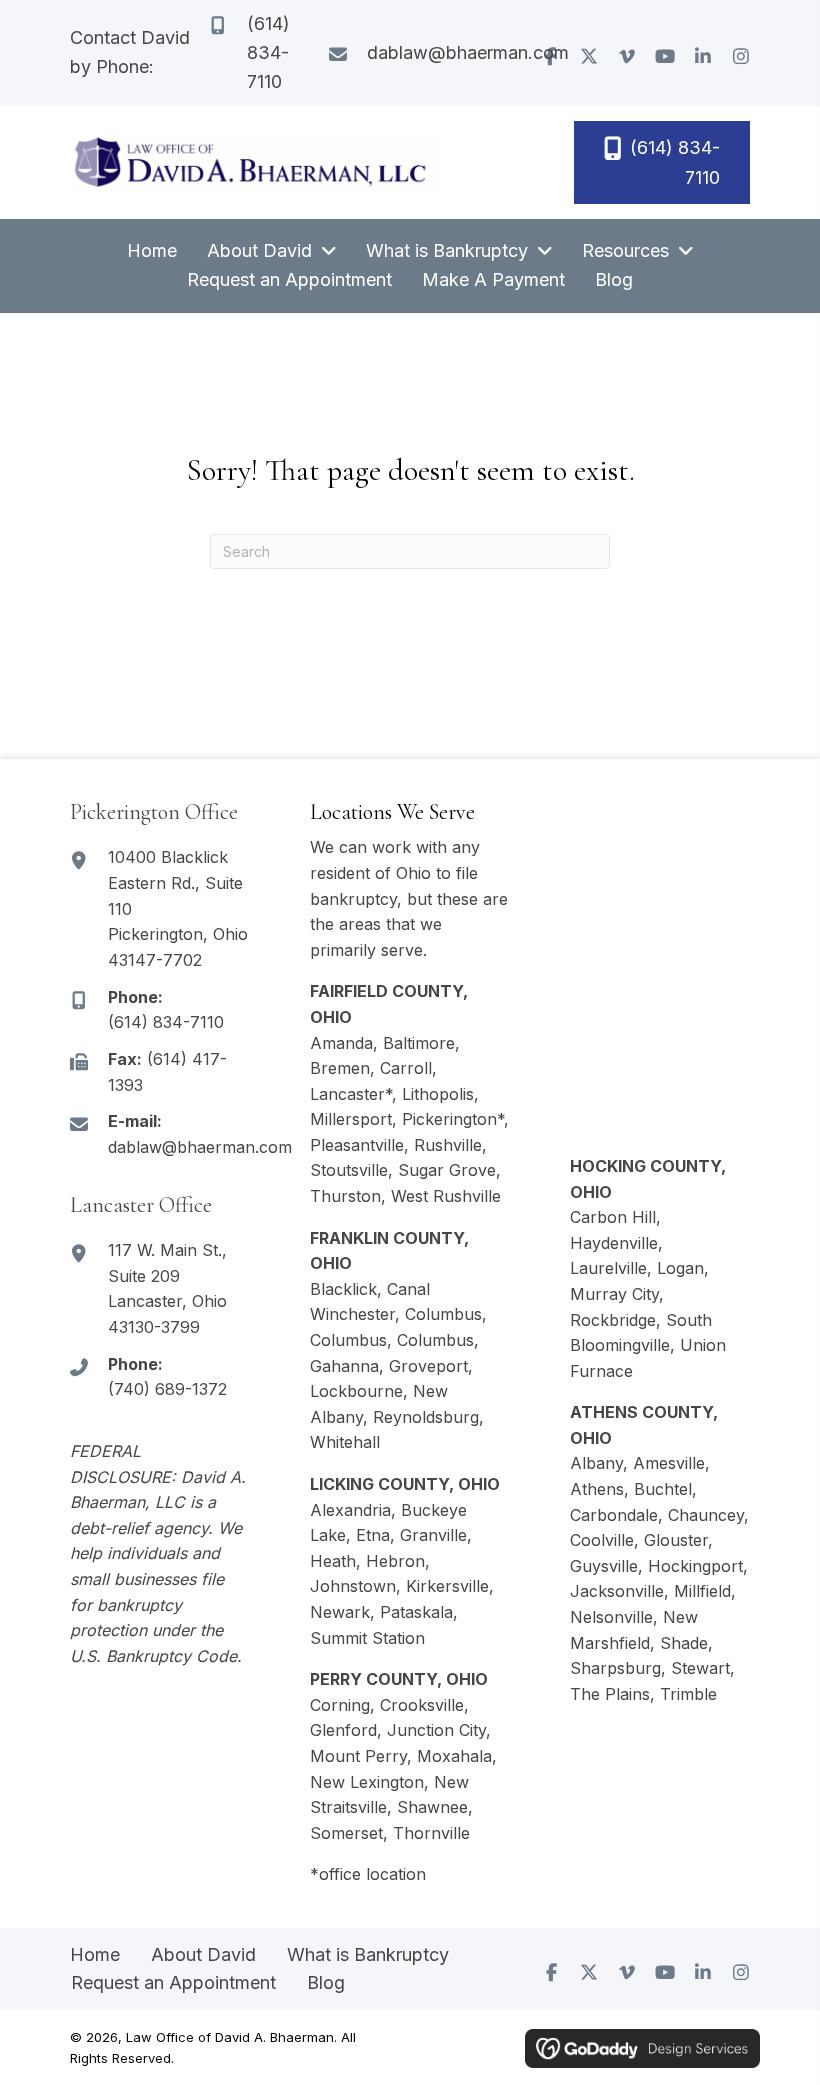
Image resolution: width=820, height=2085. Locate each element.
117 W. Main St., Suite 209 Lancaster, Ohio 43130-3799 (167, 1288)
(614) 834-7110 (268, 52)
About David (203, 1954)
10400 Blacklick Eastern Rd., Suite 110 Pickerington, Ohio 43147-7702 (178, 908)
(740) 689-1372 (167, 1389)
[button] (589, 56)
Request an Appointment (173, 1982)
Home (95, 1954)
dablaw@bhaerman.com (468, 52)
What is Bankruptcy (368, 1954)
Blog (326, 1982)
